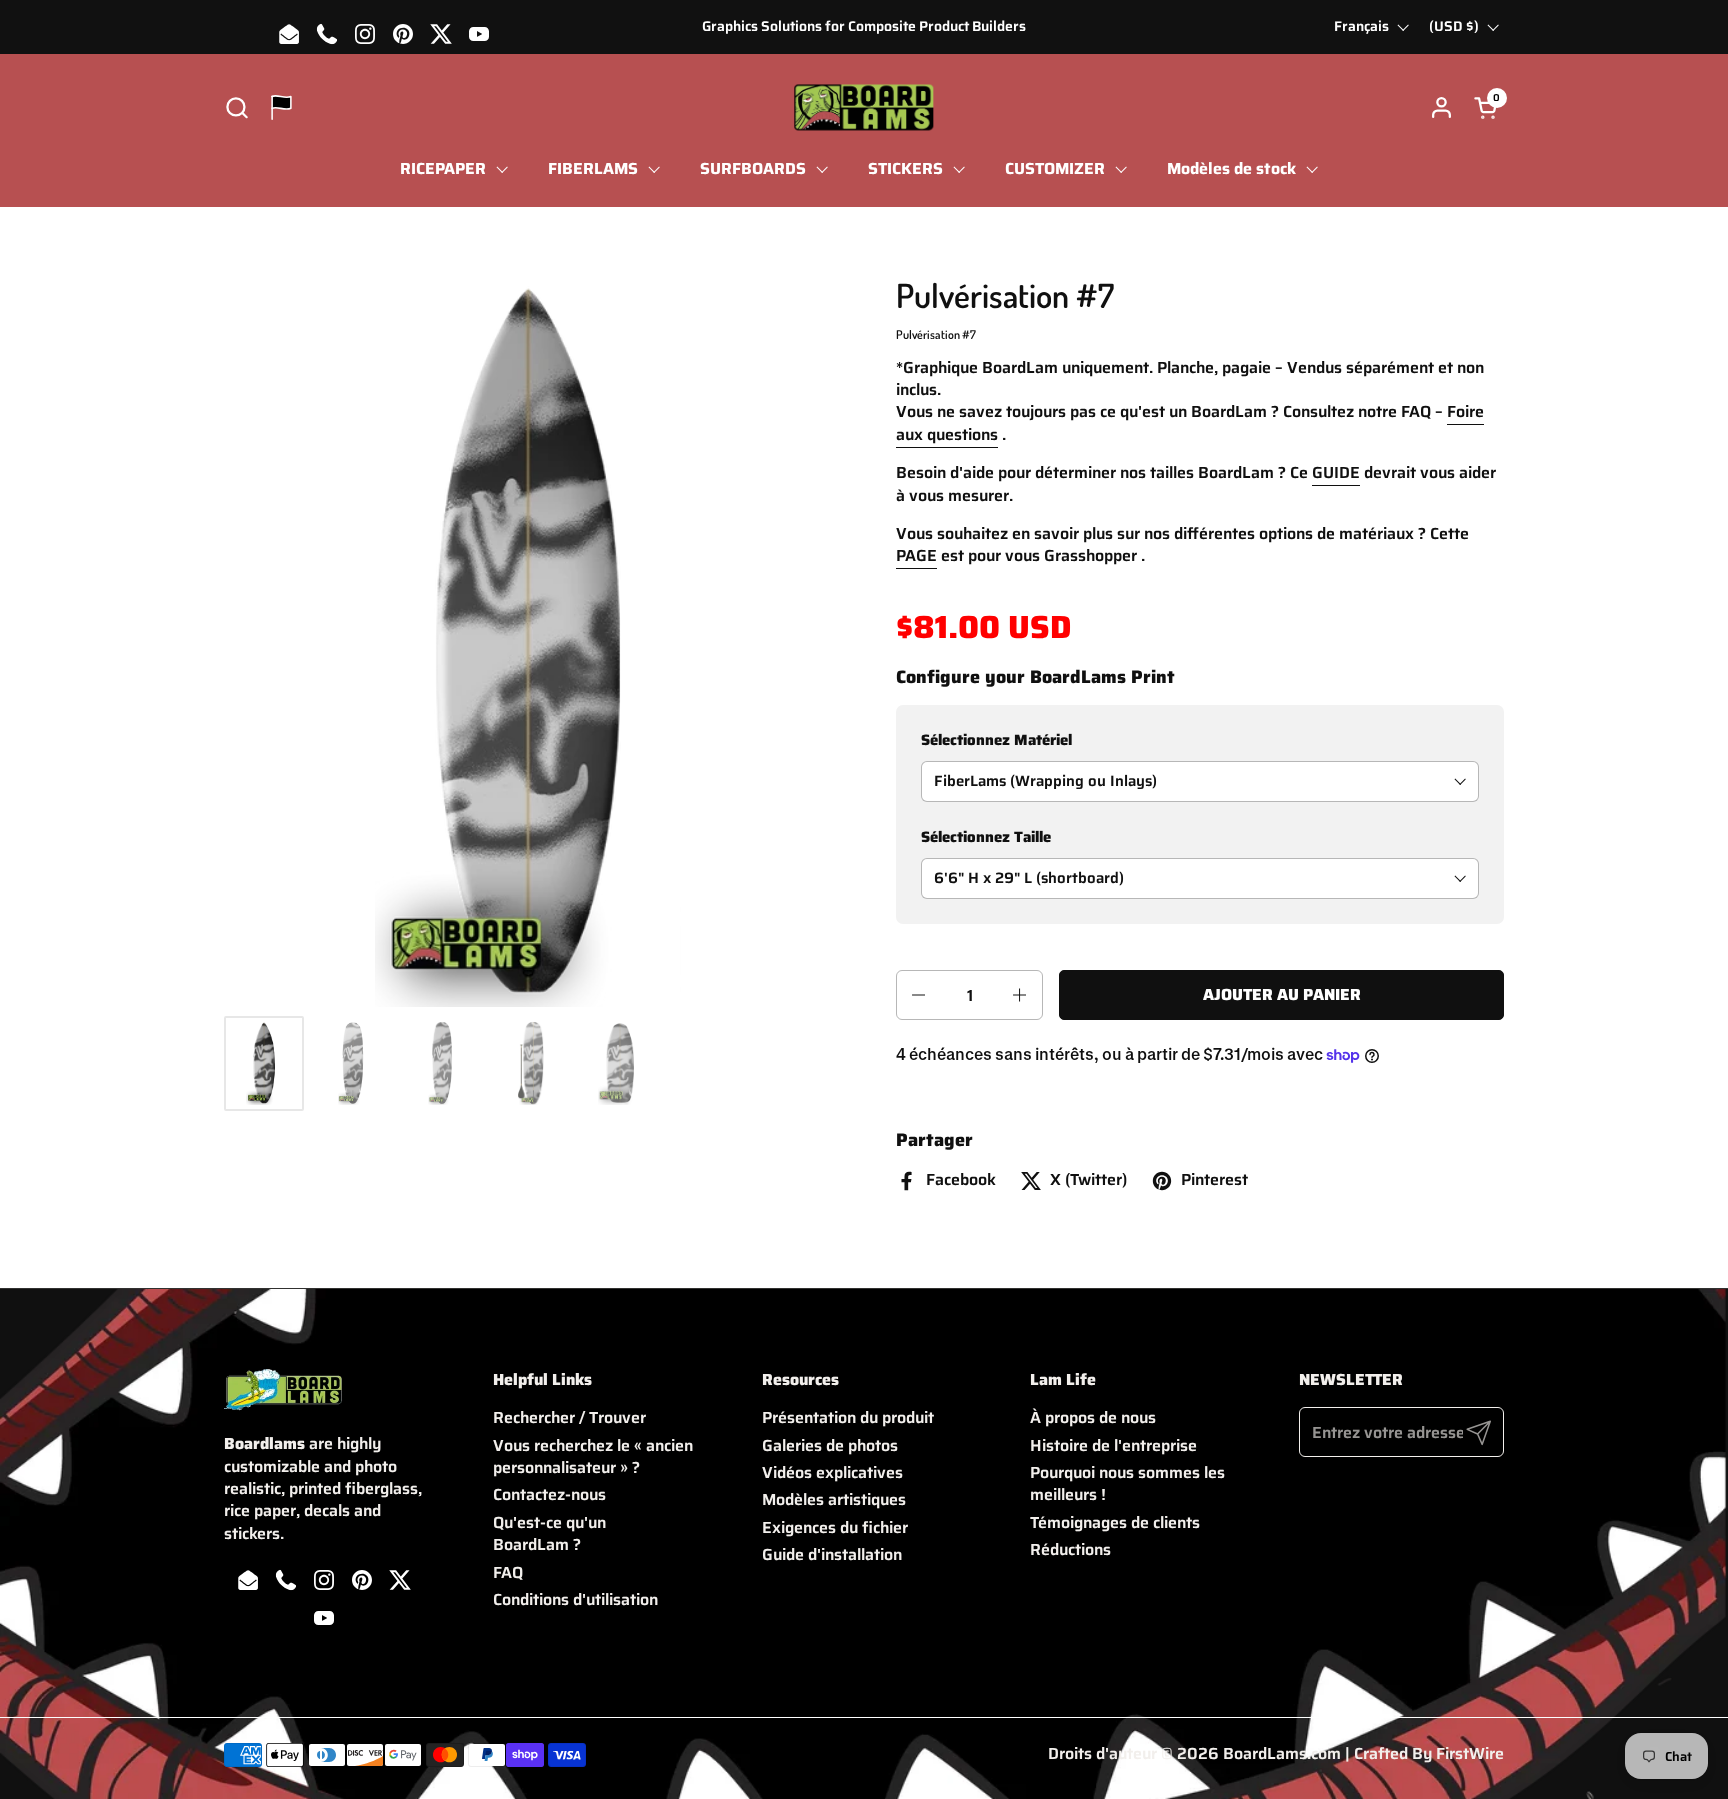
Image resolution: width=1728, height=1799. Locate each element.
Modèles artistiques (834, 1499)
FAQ (508, 1572)
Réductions (1070, 1549)
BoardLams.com (1282, 1753)
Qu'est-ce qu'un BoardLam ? (549, 1533)
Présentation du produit (848, 1417)
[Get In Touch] (281, 107)
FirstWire (1470, 1753)
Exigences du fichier (835, 1527)
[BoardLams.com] (863, 107)
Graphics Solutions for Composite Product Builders (864, 26)
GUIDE (1336, 472)
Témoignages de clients (1115, 1522)
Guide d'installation (832, 1554)
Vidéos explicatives (832, 1472)
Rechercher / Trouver (569, 1417)
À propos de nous (1093, 1417)
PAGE (916, 555)
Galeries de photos (830, 1445)
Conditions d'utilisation (575, 1599)
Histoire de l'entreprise (1113, 1445)
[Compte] (1441, 107)
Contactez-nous (549, 1494)
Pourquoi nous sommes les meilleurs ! (1127, 1483)
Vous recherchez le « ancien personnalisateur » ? (593, 1456)
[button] (236, 107)
